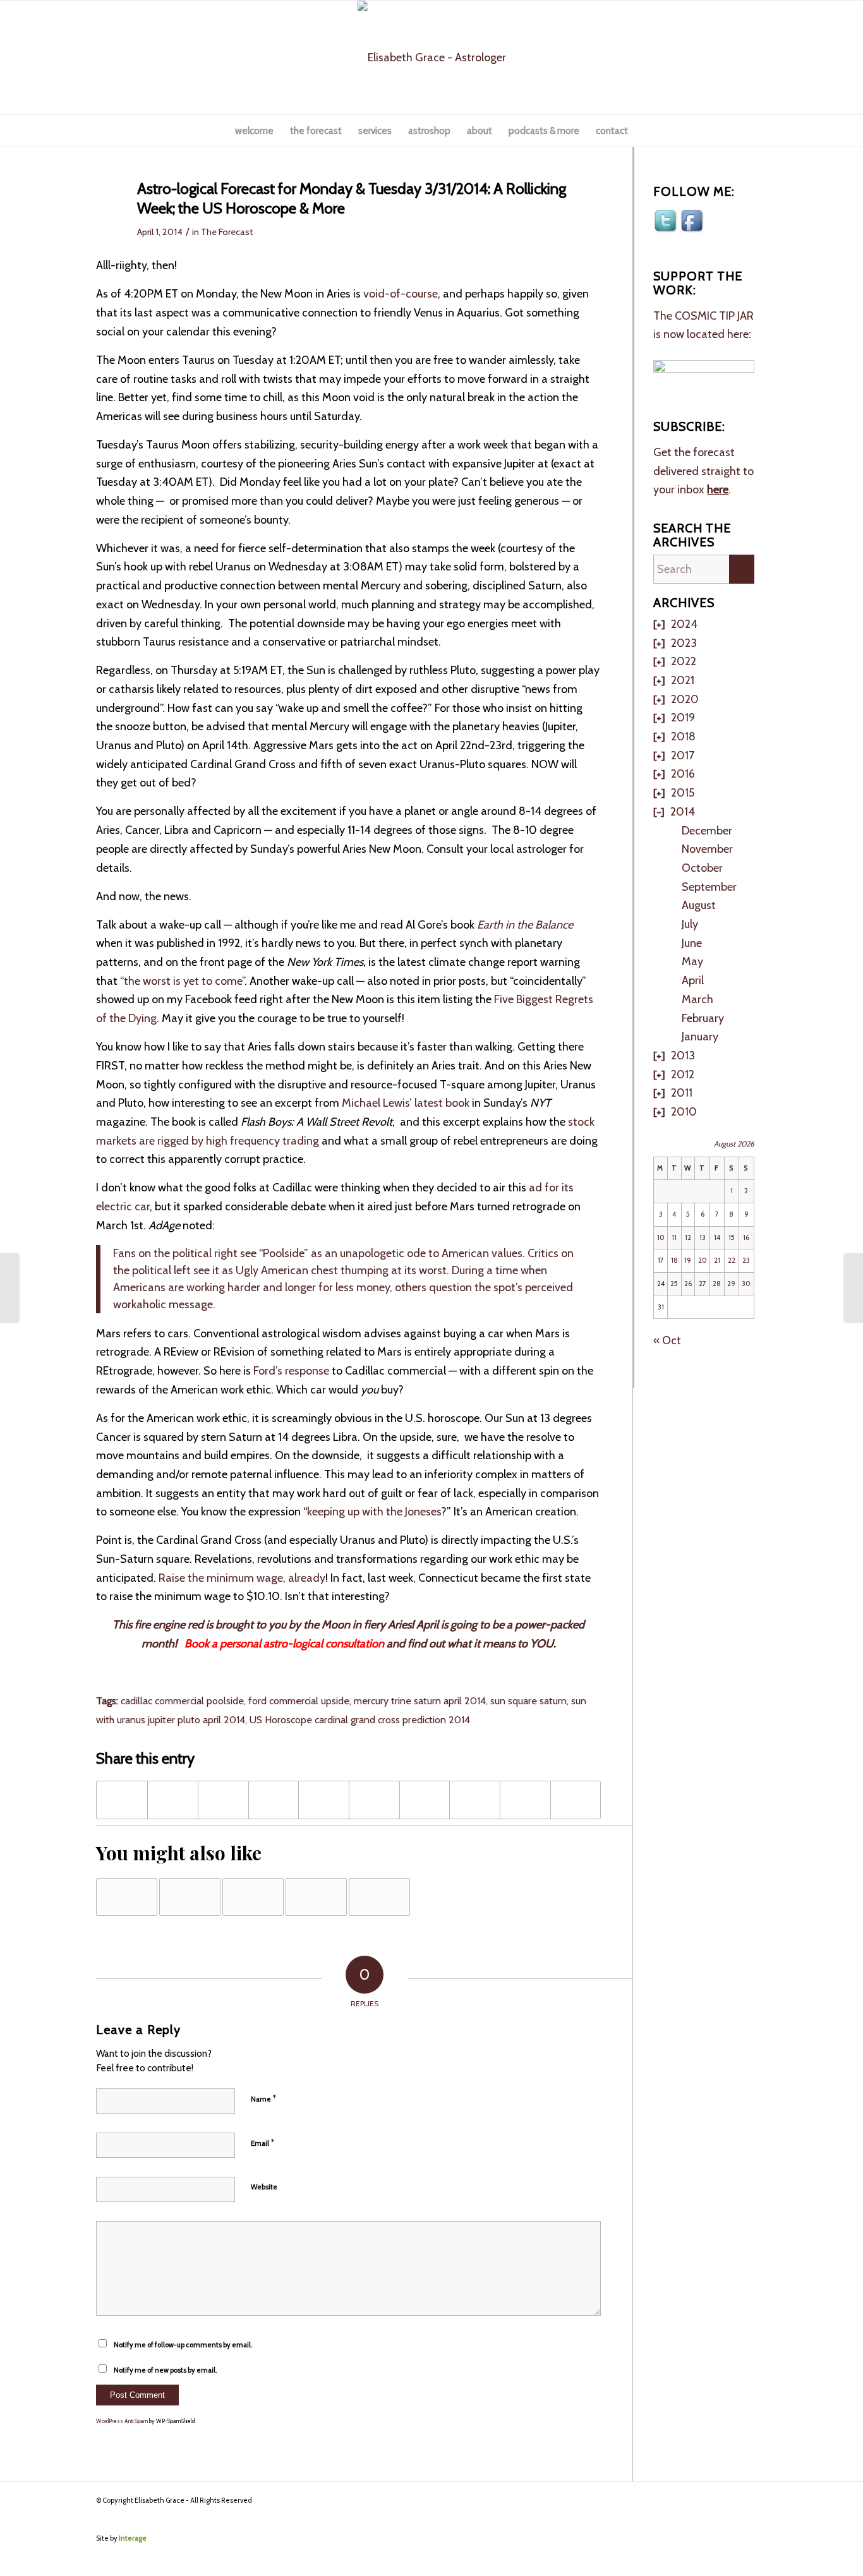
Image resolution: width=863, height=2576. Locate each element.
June (692, 943)
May (692, 961)
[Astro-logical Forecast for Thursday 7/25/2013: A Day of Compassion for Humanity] (127, 1897)
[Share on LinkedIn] (374, 1800)
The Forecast (227, 232)
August (699, 905)
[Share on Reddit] (525, 1800)
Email (263, 2143)
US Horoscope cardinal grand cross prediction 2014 (360, 1719)
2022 (684, 661)
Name (263, 2098)
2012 (683, 1074)
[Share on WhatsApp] (274, 1800)
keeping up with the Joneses (374, 1512)
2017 (683, 755)
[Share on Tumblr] (425, 1800)
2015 (683, 793)
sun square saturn (528, 1700)
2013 (683, 1056)
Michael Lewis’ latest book (406, 1103)
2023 (684, 643)
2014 (683, 812)
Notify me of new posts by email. (165, 2370)
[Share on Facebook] (122, 1800)
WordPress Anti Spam (122, 2421)
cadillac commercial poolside (182, 1700)
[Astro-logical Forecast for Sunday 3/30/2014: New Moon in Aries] (10, 1288)
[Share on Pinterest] (324, 1800)
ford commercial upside (299, 1700)
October (702, 868)
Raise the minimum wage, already (242, 1578)
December (707, 831)
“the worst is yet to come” (181, 981)
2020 (685, 699)
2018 (683, 737)
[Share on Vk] (475, 1800)
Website (264, 2187)
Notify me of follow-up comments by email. (183, 2345)
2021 (683, 680)
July (690, 924)
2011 (682, 1093)
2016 (683, 774)
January (700, 1037)
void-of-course (401, 294)
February (703, 1018)
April (693, 980)
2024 (684, 624)
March (697, 999)
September (709, 887)
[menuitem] (254, 131)
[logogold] (432, 57)
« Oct (667, 1340)
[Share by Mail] (576, 1800)
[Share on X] (173, 1800)
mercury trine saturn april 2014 (420, 1700)
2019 (683, 718)
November (707, 849)
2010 (684, 1112)
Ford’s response (291, 1371)
